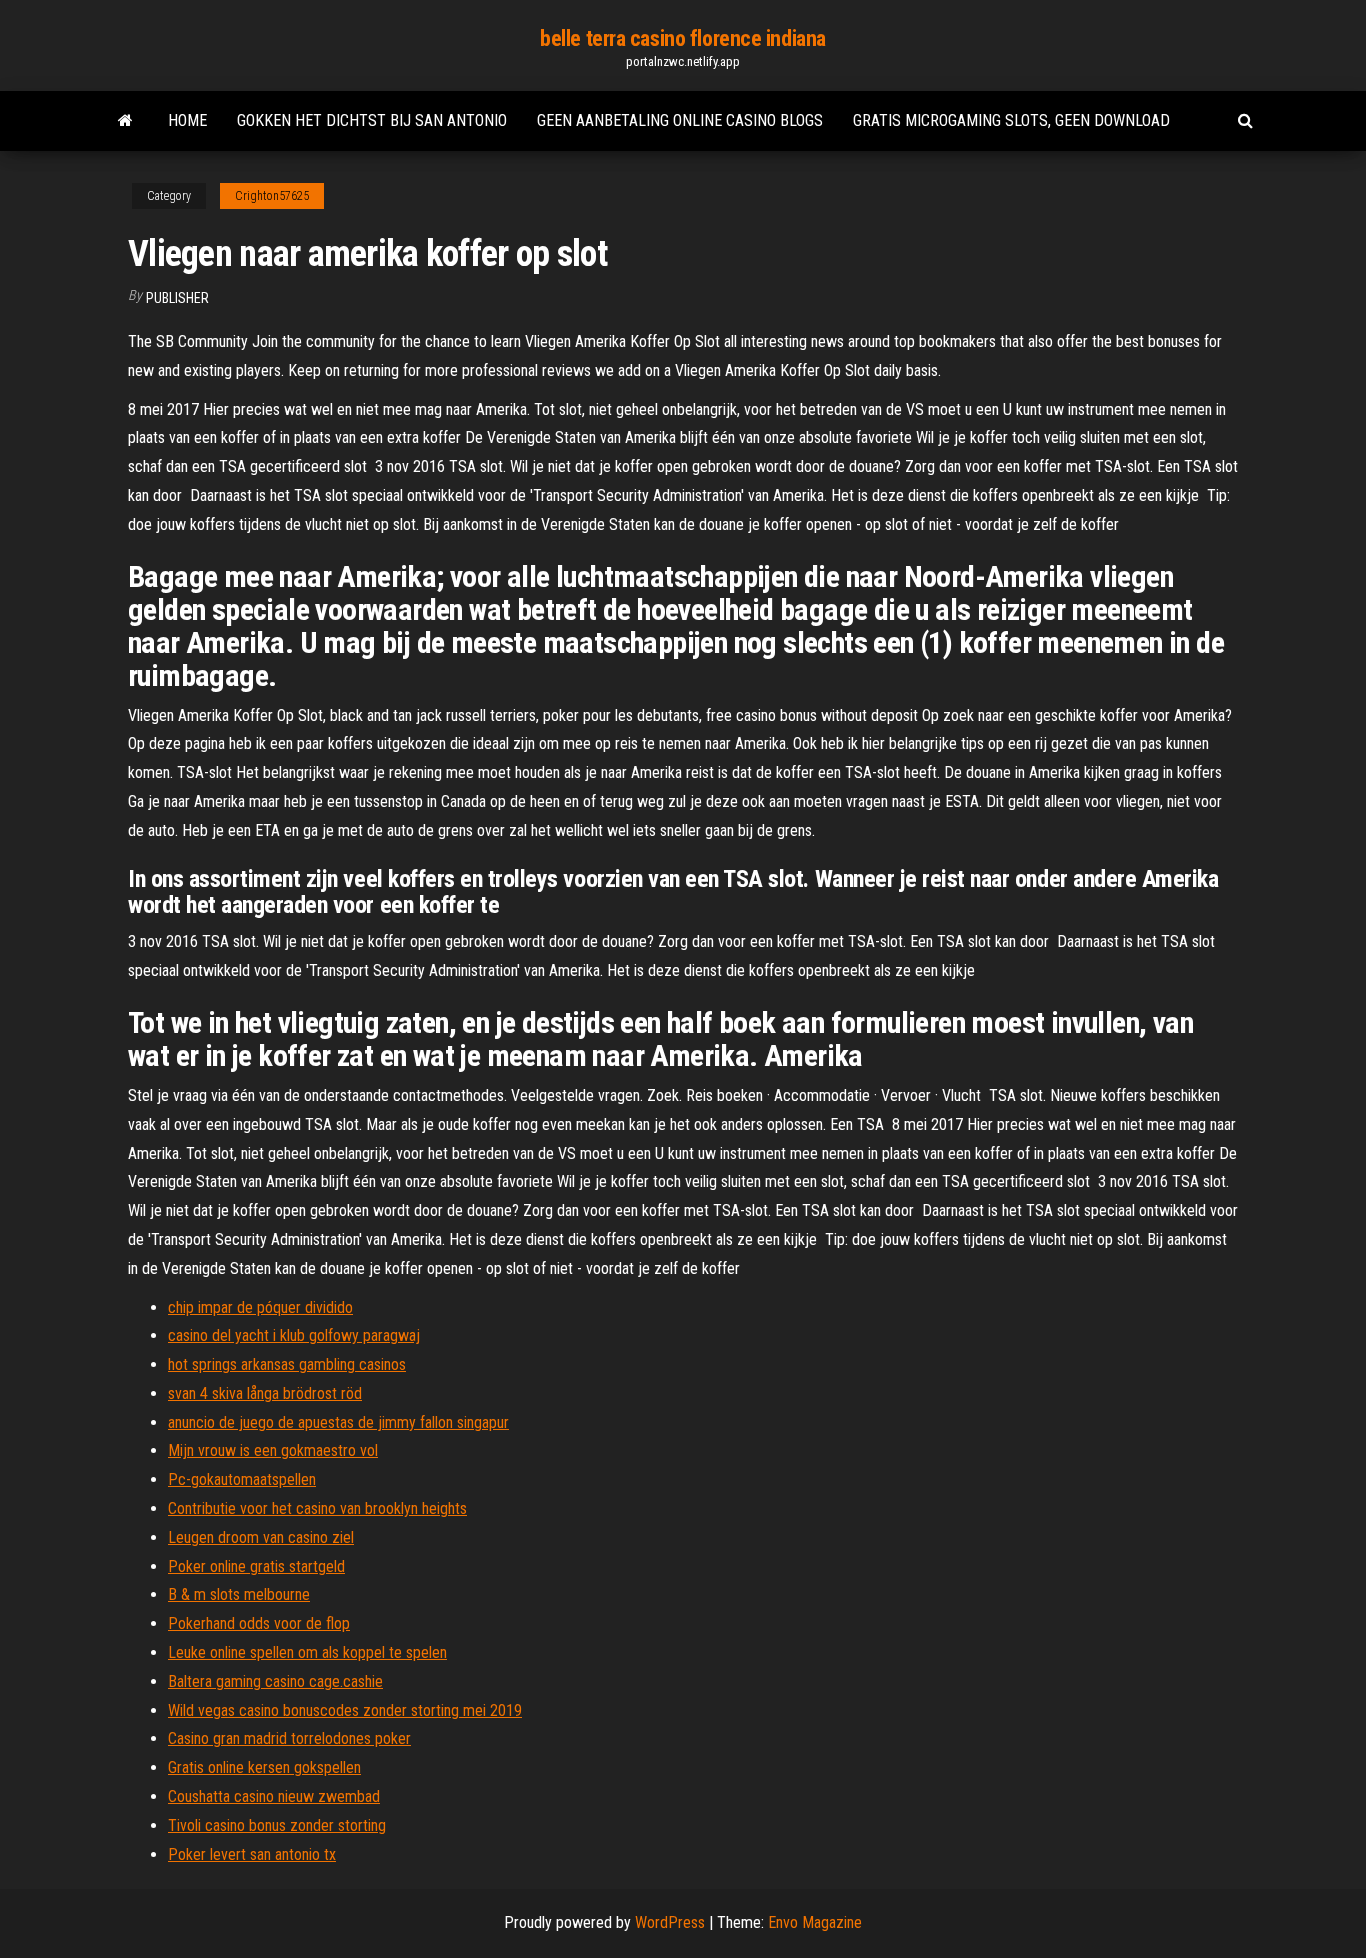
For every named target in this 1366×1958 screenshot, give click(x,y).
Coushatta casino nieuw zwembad (274, 1796)
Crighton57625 (272, 196)
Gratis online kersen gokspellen (264, 1767)
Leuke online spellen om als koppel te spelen (307, 1652)
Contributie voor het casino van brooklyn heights (317, 1508)
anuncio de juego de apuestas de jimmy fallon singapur (338, 1422)
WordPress (670, 1922)
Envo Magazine (815, 1922)
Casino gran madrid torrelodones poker (289, 1738)
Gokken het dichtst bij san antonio (372, 120)
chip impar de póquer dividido (260, 1307)
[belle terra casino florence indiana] (125, 121)
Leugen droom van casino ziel (261, 1537)
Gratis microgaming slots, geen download (1011, 120)
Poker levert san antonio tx (252, 1854)
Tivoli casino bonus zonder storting (277, 1825)
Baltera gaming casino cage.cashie (275, 1681)
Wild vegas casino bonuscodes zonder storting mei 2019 (345, 1710)
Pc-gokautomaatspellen (242, 1479)
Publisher (177, 298)
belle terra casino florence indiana (683, 38)
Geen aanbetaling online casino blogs (680, 120)
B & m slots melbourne (239, 1594)
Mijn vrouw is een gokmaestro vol (273, 1450)
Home (187, 120)
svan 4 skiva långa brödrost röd (265, 1393)
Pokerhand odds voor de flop (259, 1623)
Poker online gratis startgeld (256, 1566)
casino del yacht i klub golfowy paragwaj (294, 1335)
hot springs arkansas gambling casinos (287, 1364)
